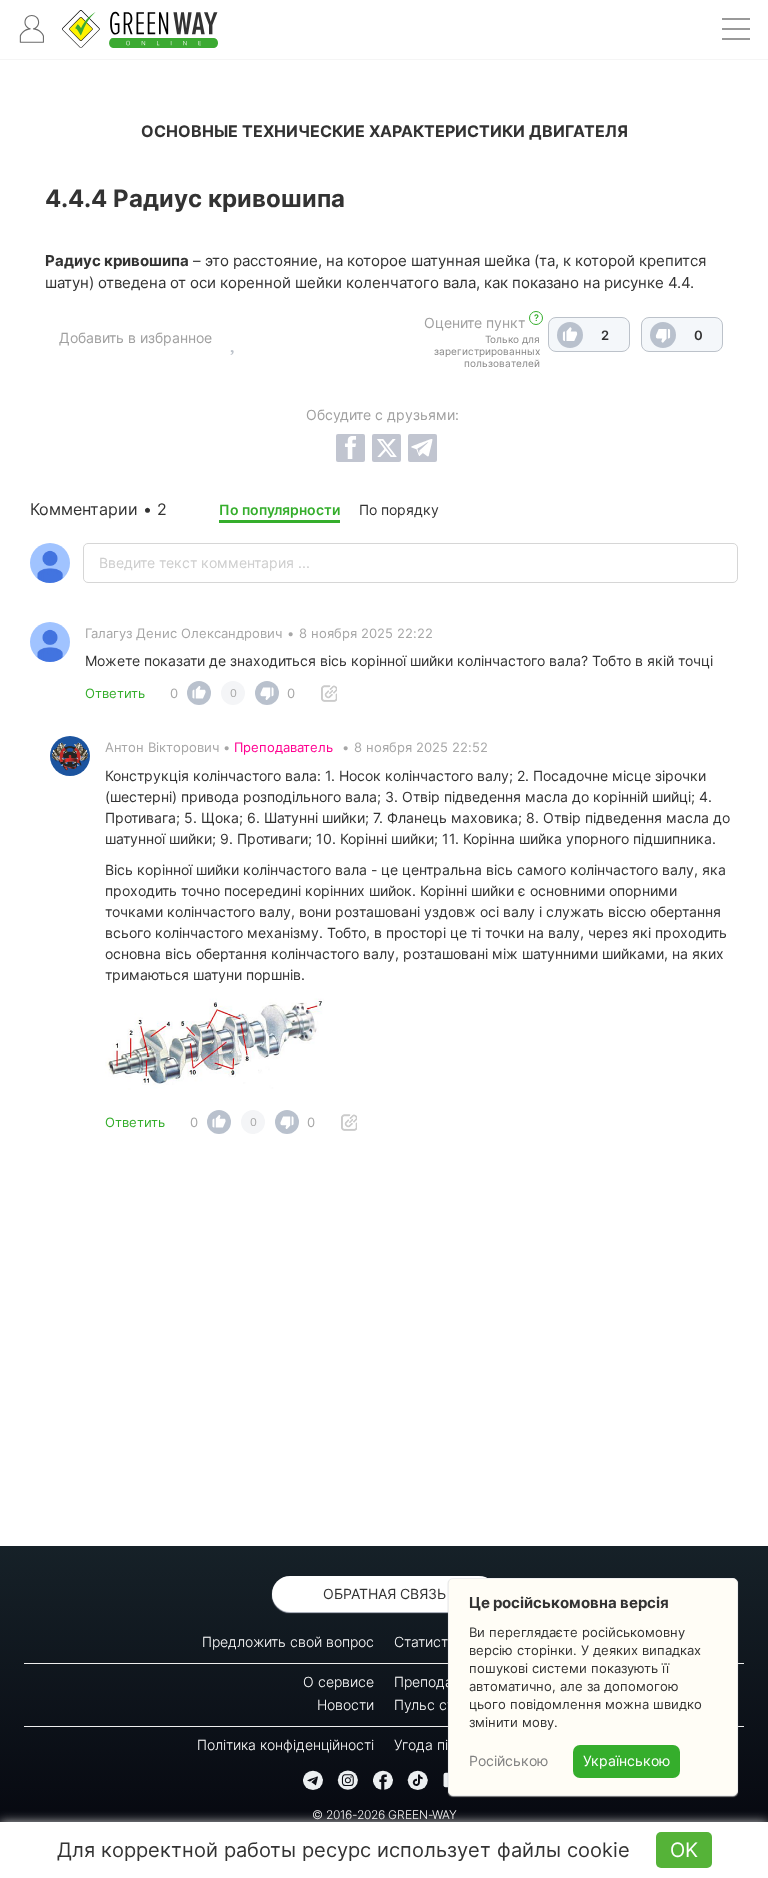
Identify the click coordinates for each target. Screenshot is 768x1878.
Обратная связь (384, 1593)
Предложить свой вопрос (288, 1641)
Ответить (115, 693)
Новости (345, 1704)
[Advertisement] (384, 1346)
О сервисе (338, 1681)
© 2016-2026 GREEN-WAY (384, 1814)
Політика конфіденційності (285, 1744)
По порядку (399, 509)
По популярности (279, 509)
